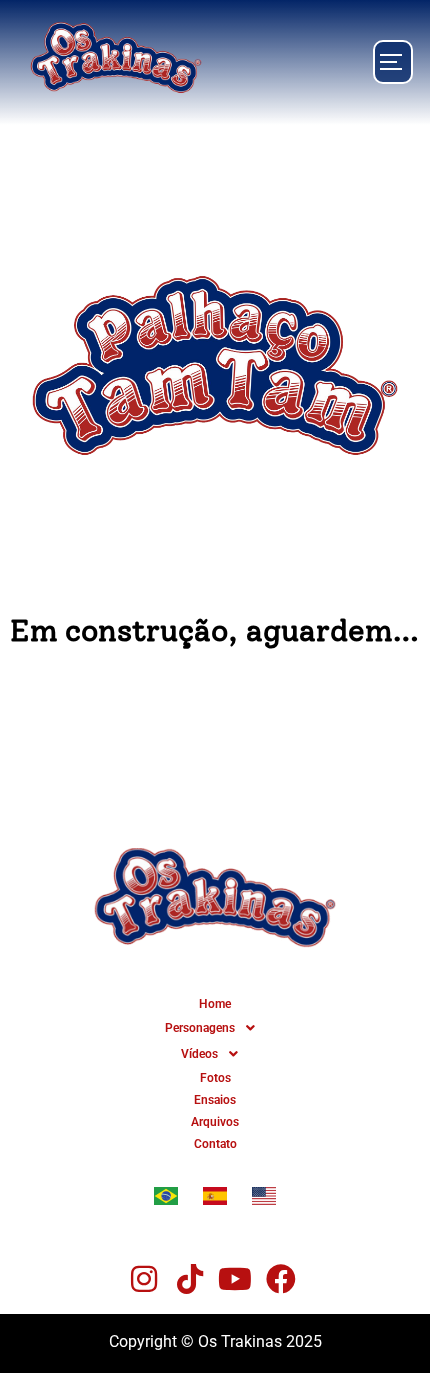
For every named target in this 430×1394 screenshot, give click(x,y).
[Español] (215, 1199)
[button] (215, 1028)
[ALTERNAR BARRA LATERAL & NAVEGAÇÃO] (393, 62)
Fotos (215, 1078)
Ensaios (215, 1100)
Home (215, 1004)
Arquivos (215, 1122)
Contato (215, 1144)
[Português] (166, 1199)
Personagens (200, 1028)
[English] (264, 1199)
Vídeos (199, 1054)
